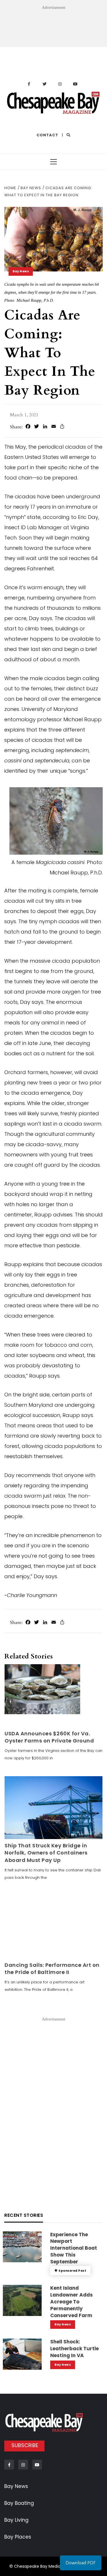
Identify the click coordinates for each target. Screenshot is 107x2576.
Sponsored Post (72, 2271)
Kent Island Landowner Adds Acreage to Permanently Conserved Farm (71, 2302)
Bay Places (18, 2537)
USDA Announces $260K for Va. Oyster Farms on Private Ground (49, 1737)
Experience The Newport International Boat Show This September (74, 2248)
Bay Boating (19, 2503)
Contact (47, 135)
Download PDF (81, 2563)
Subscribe (25, 2445)
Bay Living (16, 2520)
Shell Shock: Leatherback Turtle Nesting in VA (74, 2349)
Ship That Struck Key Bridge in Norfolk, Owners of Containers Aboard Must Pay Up (46, 1853)
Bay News (21, 271)
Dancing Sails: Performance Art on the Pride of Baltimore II (52, 1969)
